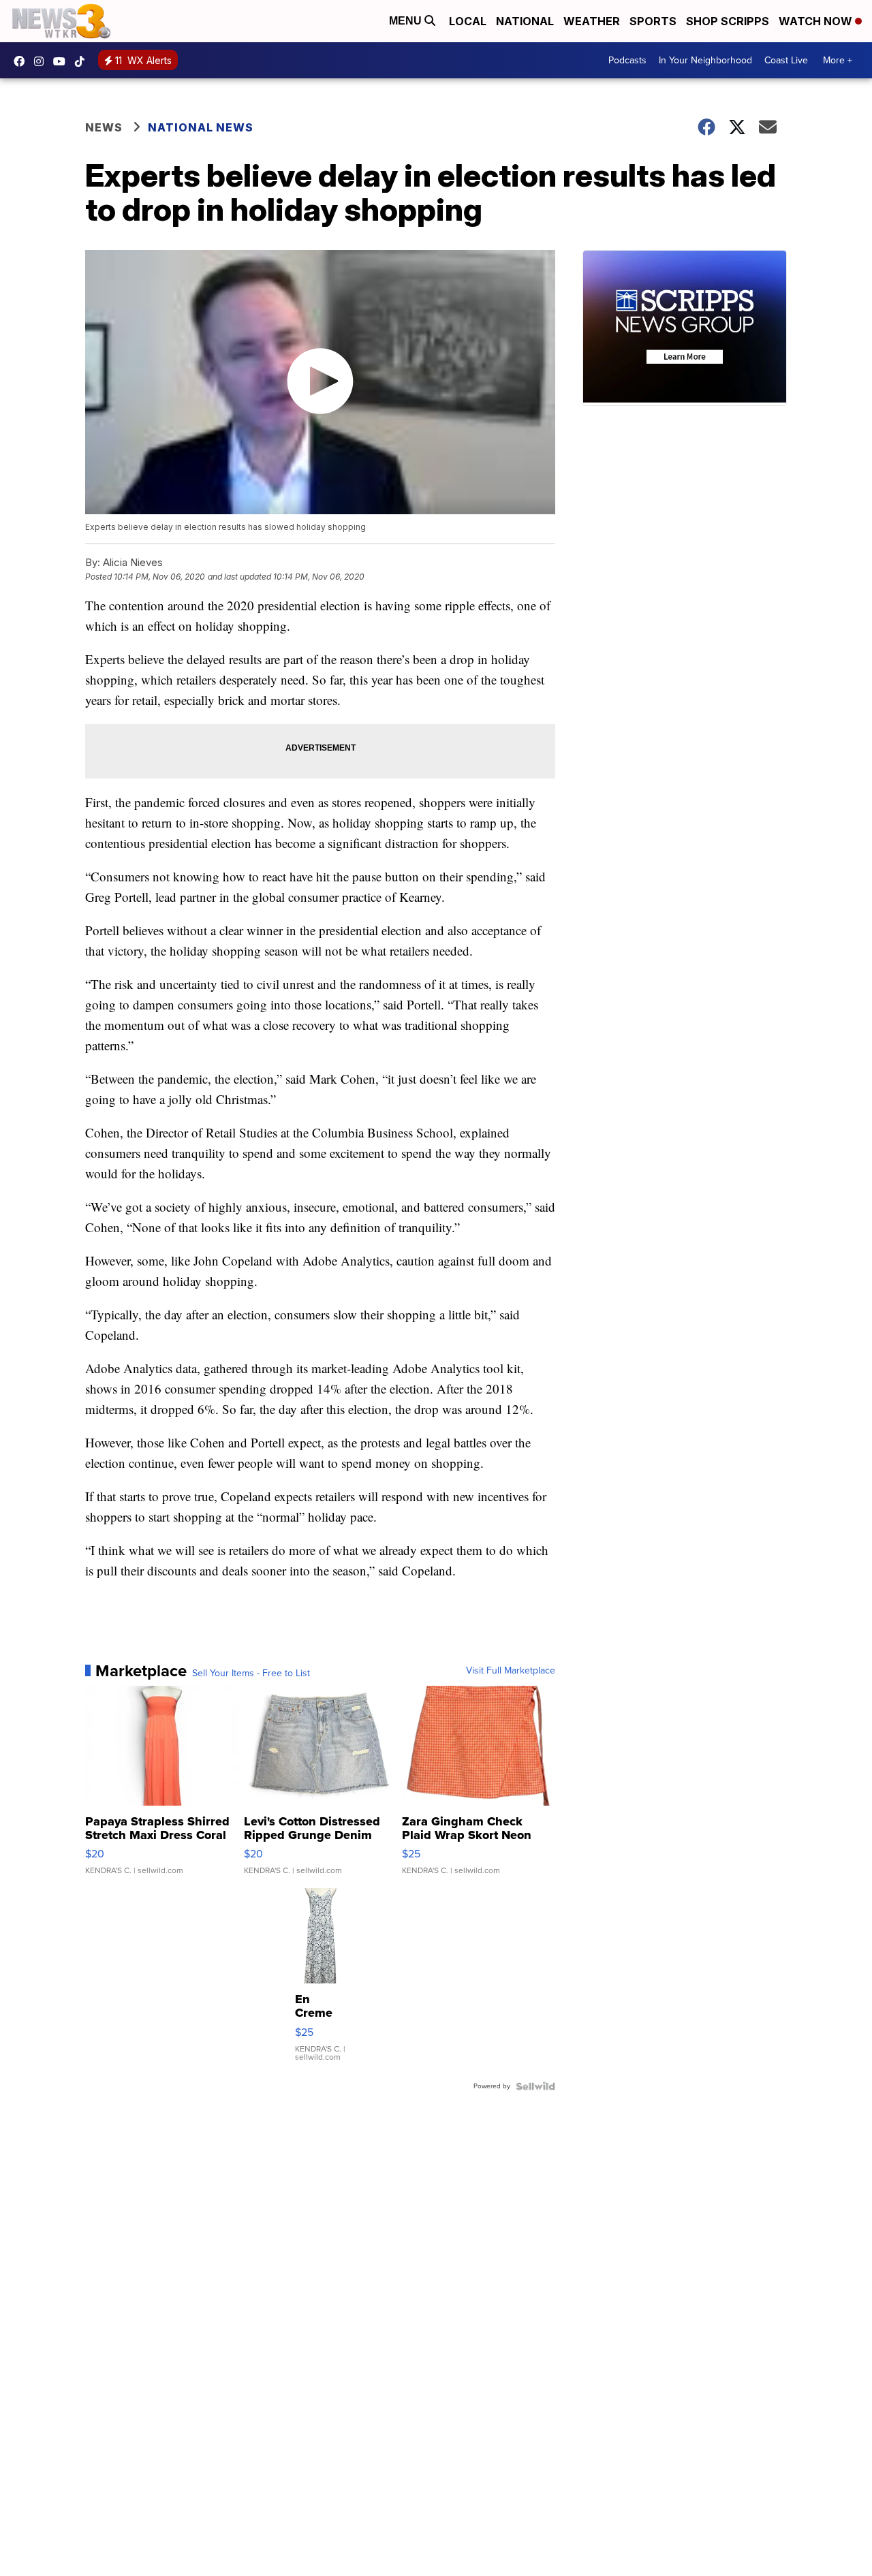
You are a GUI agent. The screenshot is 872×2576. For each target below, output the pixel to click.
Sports (653, 21)
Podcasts (627, 60)
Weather (592, 21)
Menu (407, 21)
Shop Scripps (728, 21)
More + (838, 60)
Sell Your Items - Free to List (251, 1674)
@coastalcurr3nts (83, 61)
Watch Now (817, 21)
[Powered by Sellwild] (535, 2086)
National (525, 21)
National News (201, 127)
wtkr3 (42, 61)
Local (468, 21)
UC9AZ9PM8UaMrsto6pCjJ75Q (63, 61)
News (104, 127)
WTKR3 (22, 61)
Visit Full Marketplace (511, 1671)
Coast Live (786, 60)
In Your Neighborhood (705, 60)
